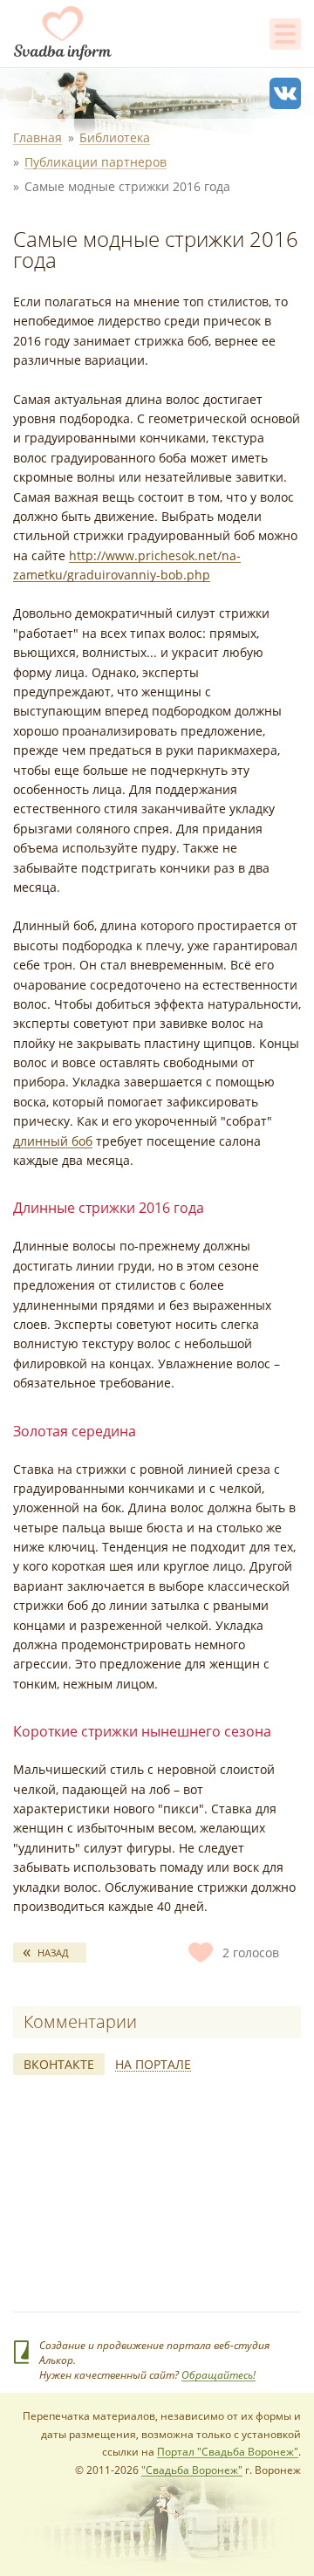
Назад (53, 1953)
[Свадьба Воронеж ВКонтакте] (285, 93)
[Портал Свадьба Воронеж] (63, 33)
